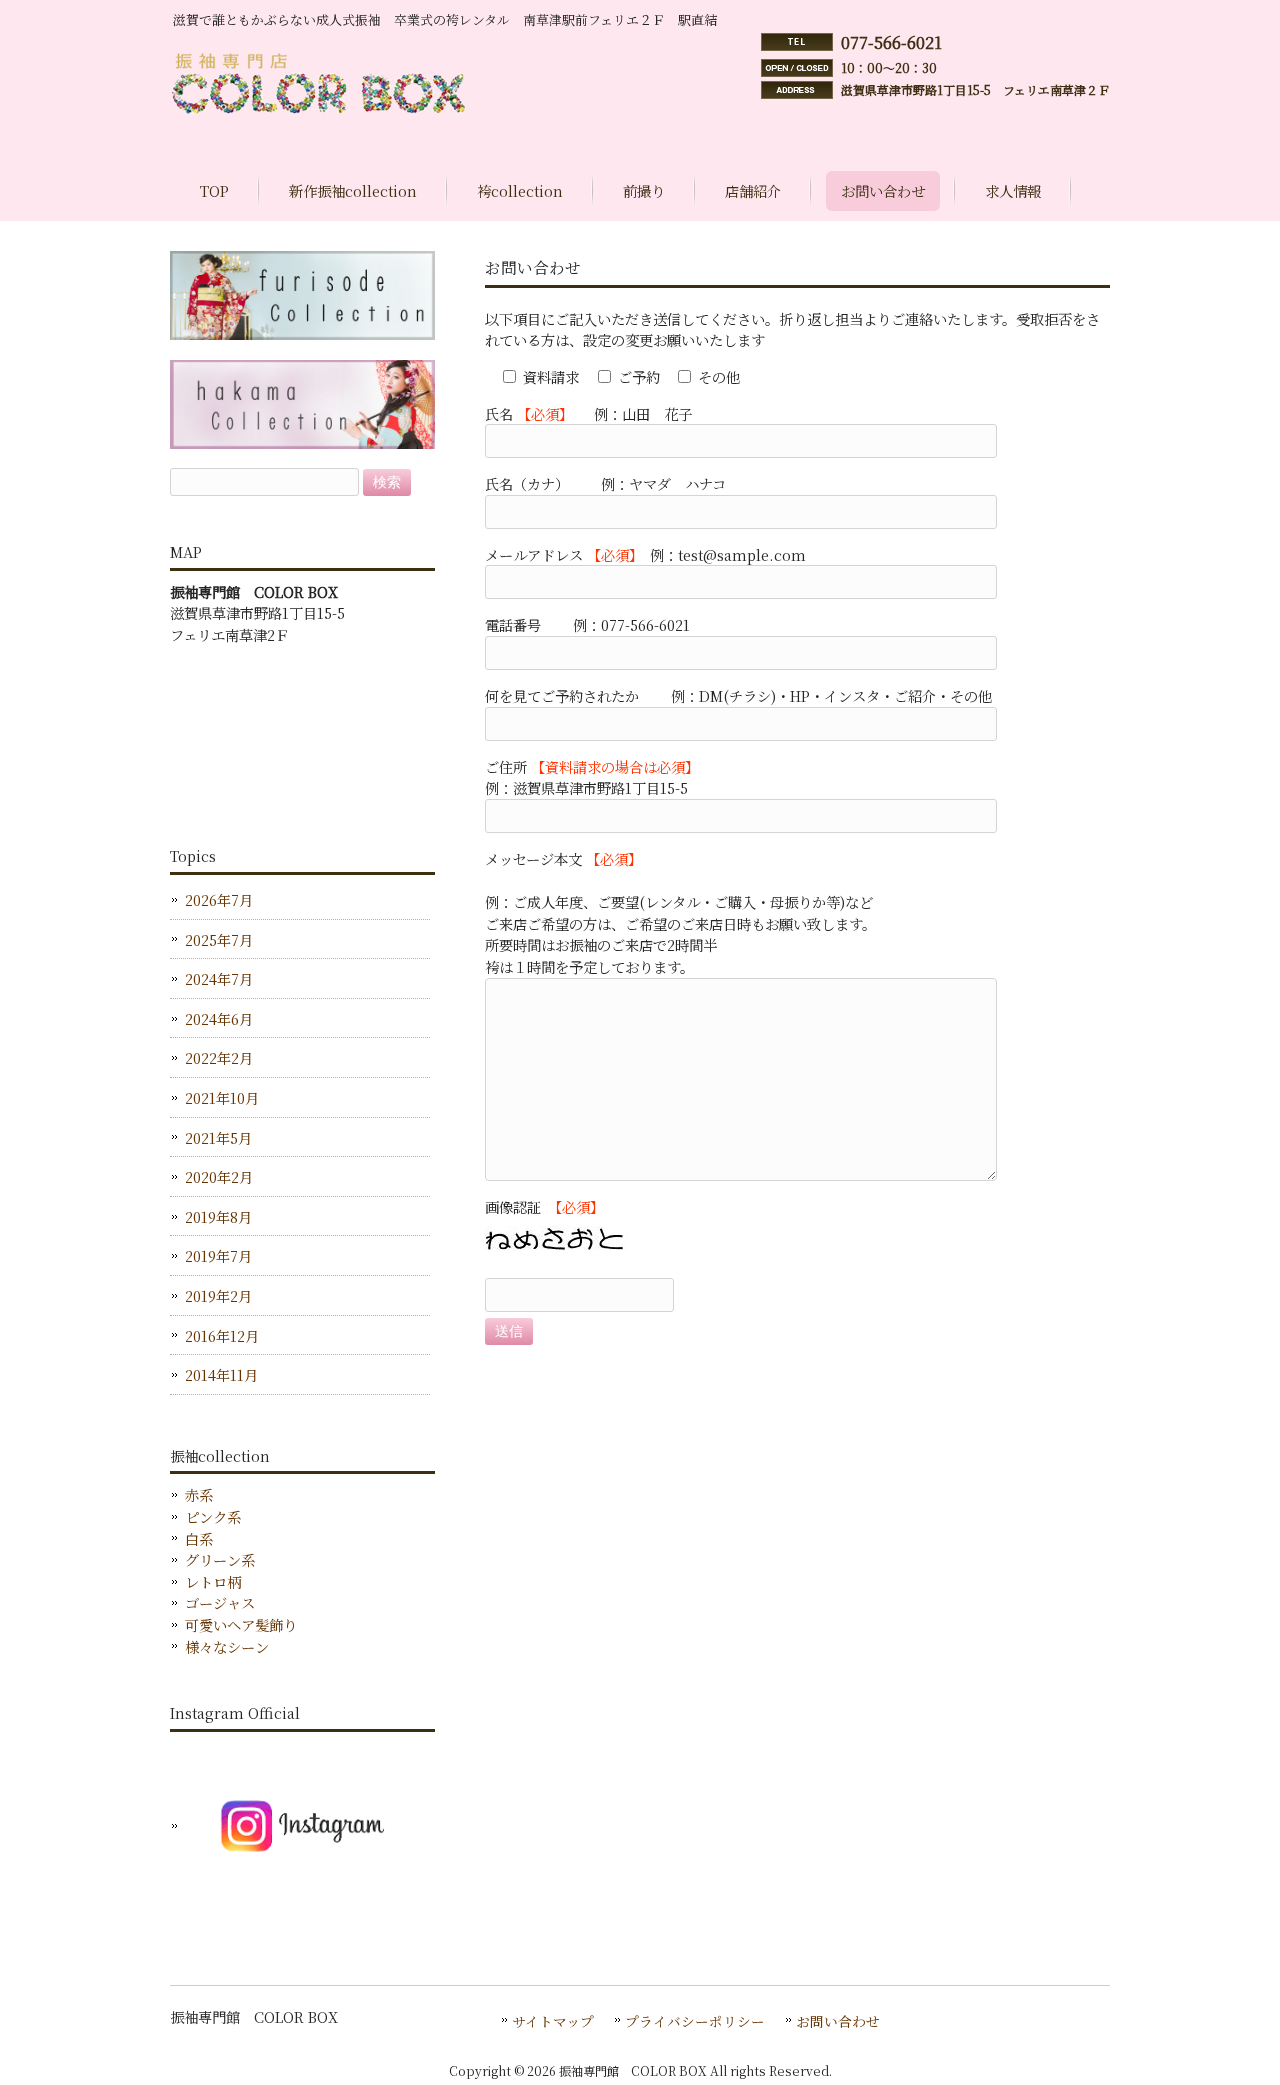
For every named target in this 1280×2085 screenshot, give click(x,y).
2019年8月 (218, 1216)
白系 (199, 1538)
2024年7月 (219, 978)
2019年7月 (218, 1255)
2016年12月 (222, 1335)
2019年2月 (218, 1295)
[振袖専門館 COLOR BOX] (324, 113)
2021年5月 (218, 1137)
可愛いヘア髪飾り (241, 1624)
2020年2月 (219, 1176)
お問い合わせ (838, 2021)
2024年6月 (219, 1018)
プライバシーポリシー (695, 2021)
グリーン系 (220, 1559)
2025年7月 (219, 939)
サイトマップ (553, 2021)
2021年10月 (222, 1097)
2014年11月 (221, 1374)
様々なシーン (227, 1646)
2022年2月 (219, 1057)
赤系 (199, 1494)
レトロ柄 (213, 1581)
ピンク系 (213, 1516)
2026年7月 (219, 899)
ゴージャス (220, 1602)
